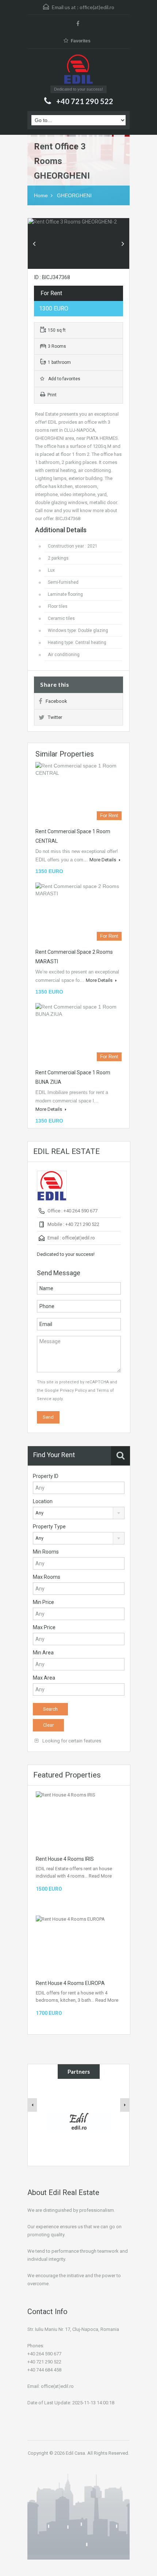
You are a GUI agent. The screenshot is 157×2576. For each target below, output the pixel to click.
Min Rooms (46, 1552)
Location (43, 1501)
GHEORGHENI (74, 195)
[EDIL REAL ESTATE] (78, 70)
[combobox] (79, 1513)
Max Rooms (47, 1577)
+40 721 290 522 (85, 101)
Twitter (55, 717)
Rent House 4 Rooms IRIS (65, 1859)
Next (123, 244)
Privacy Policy (73, 1390)
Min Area (43, 1653)
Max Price (44, 1627)
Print (52, 395)
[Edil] (79, 2121)
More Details (103, 860)
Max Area (44, 1678)
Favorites (81, 41)
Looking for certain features (71, 1741)
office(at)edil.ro (97, 7)
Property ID (46, 1476)
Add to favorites (63, 379)
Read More (100, 1876)
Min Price (43, 1602)
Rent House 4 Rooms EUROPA (70, 1983)
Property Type (49, 1527)
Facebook (56, 701)
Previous (34, 244)
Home (41, 195)
